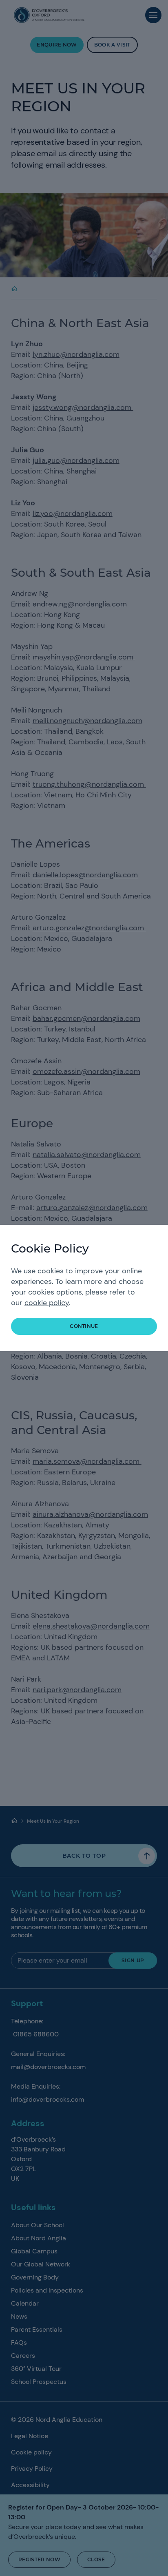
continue (84, 1326)
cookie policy (47, 1303)
